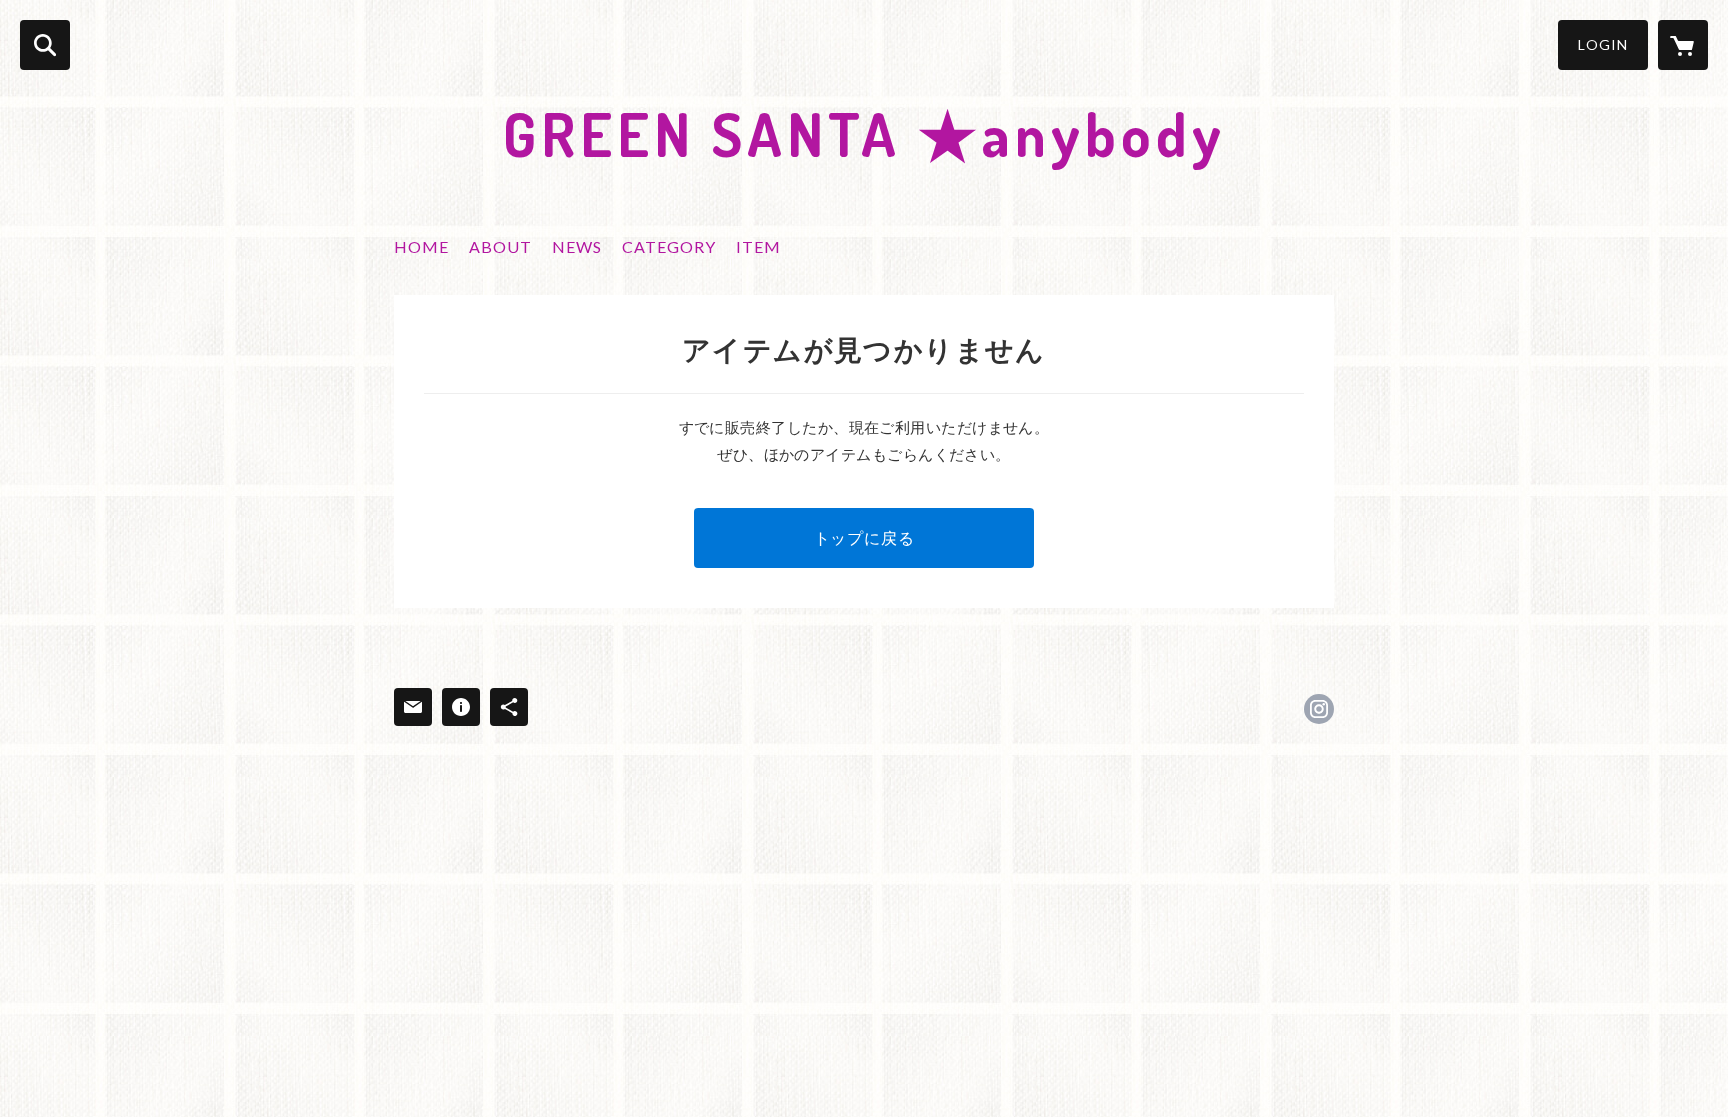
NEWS (577, 246)
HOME (421, 246)
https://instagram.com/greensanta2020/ (1319, 709)
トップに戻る (864, 537)
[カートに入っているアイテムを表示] (1683, 45)
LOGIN (1603, 44)
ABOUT (500, 246)
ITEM (758, 246)
